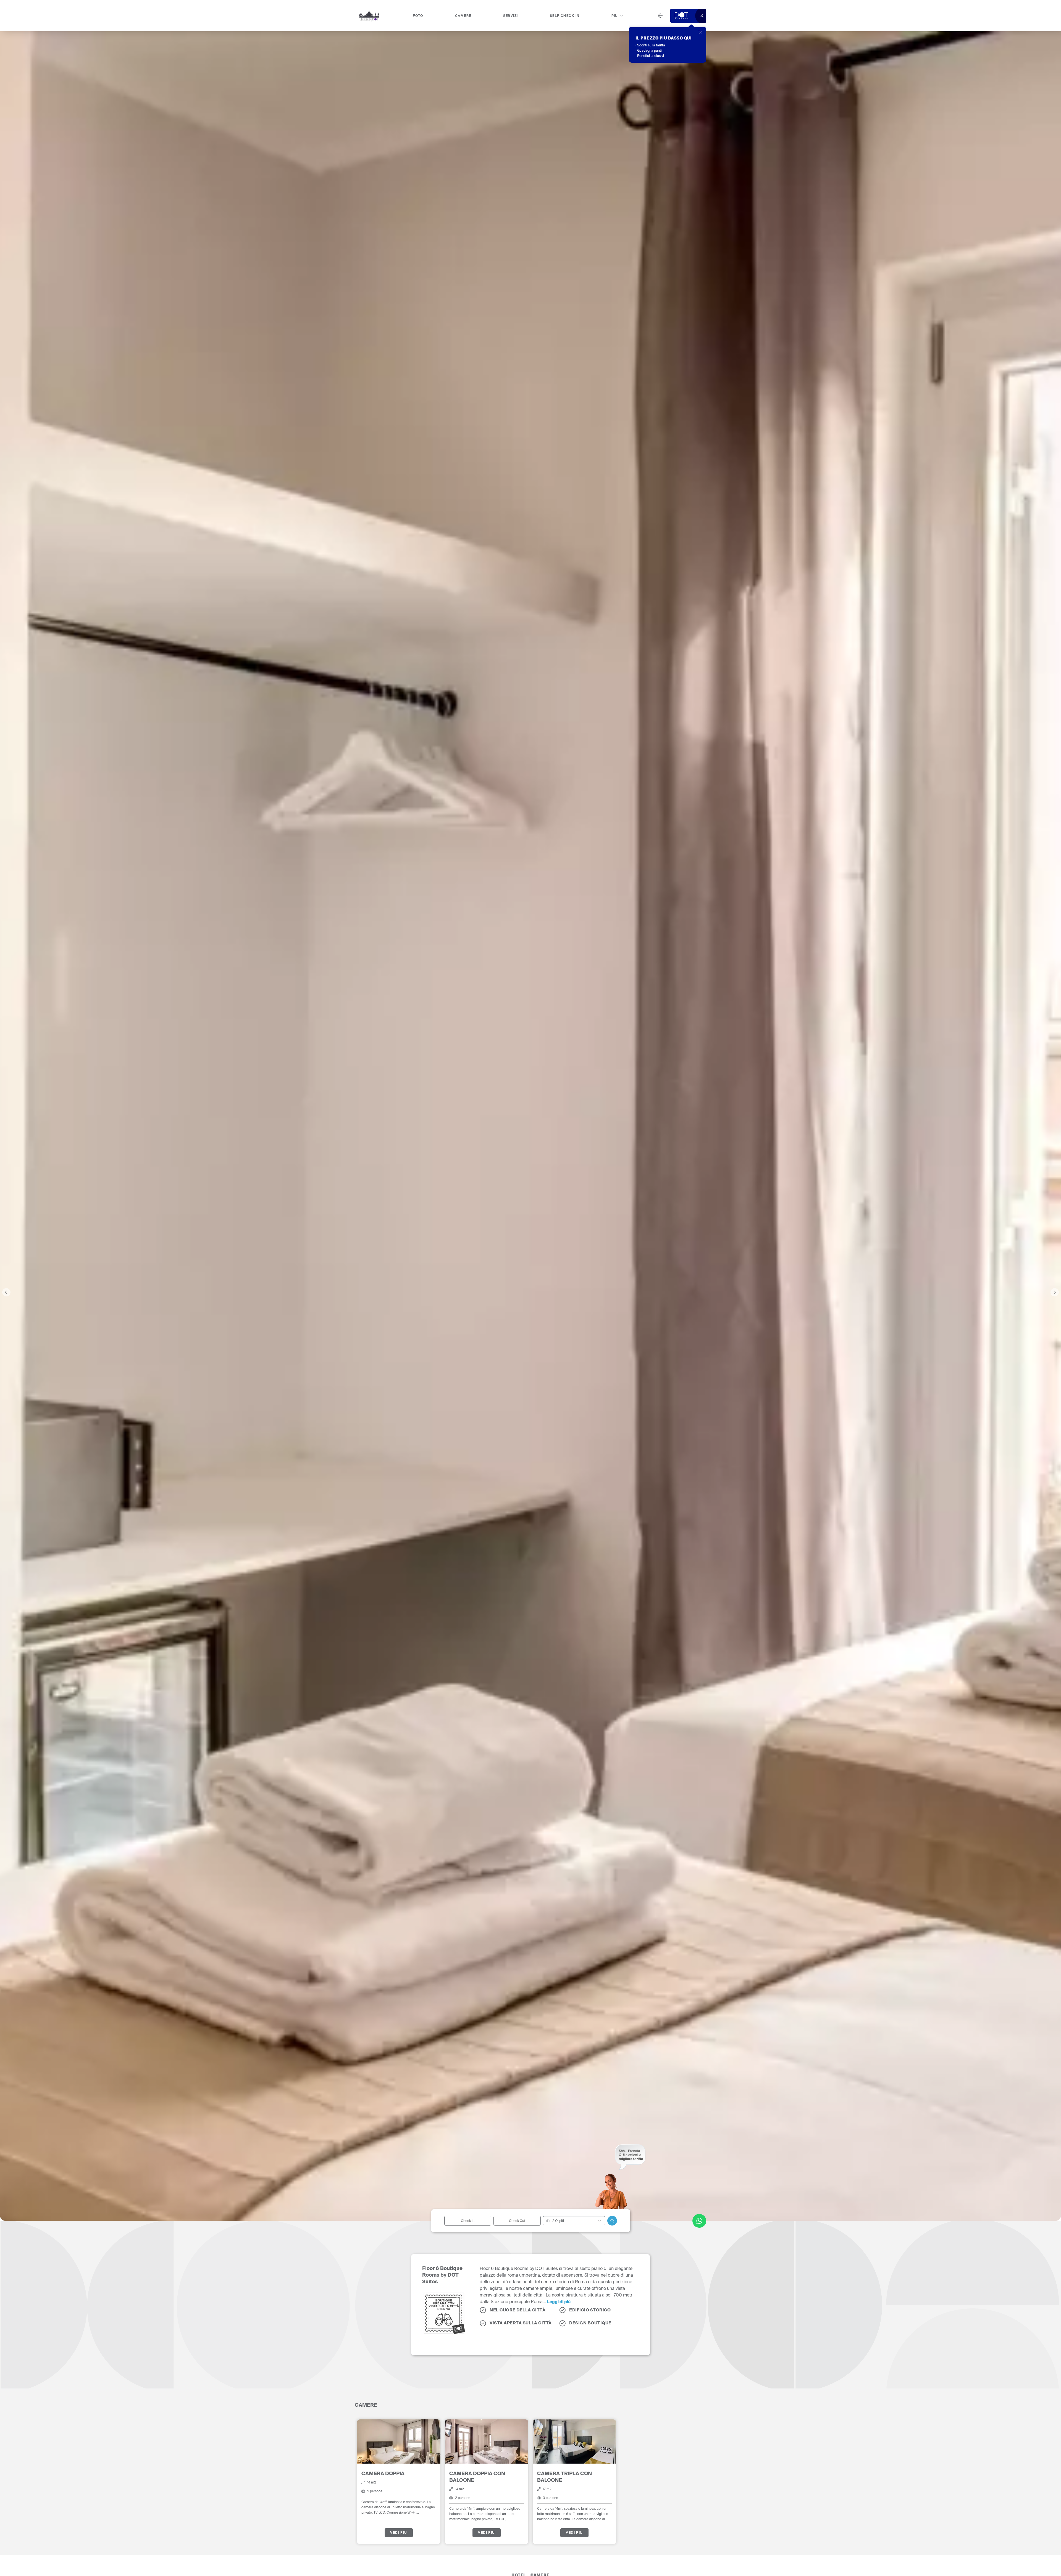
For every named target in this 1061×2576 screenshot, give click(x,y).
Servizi (511, 16)
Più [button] (615, 16)
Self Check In (565, 16)
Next (1055, 1292)
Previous (6, 1292)
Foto (418, 16)
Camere (463, 16)
